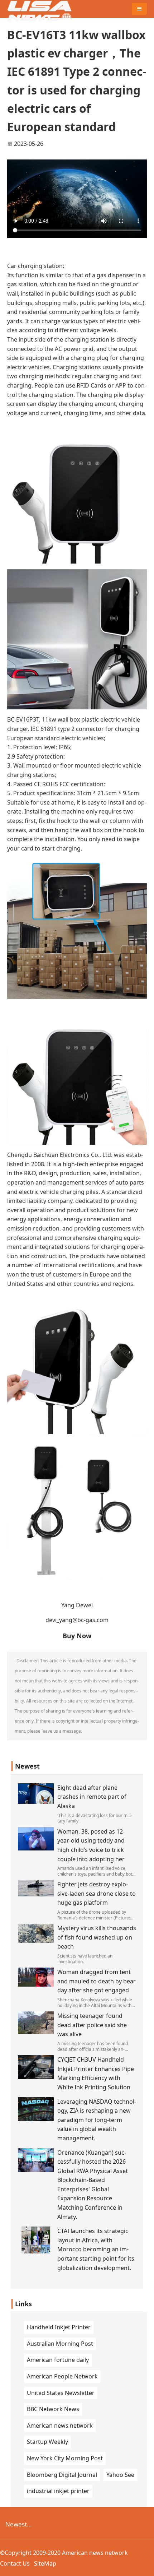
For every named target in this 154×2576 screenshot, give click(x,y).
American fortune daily (58, 2360)
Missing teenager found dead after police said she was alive (92, 2025)
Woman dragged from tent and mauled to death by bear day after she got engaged (97, 1981)
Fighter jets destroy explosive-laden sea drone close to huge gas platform (97, 1893)
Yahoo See (120, 2475)
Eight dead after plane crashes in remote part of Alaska (92, 1797)
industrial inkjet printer (58, 2491)
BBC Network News (53, 2409)
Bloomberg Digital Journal (62, 2475)
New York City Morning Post (65, 2458)
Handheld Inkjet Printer (59, 2327)
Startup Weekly (47, 2442)
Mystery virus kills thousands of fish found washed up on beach (97, 1937)
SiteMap (45, 2563)
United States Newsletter (61, 2393)
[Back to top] (145, 2567)
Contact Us (15, 2563)
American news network (60, 2426)
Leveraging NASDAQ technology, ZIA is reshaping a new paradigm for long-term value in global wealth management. (97, 2120)
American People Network (62, 2376)
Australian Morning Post (60, 2344)
